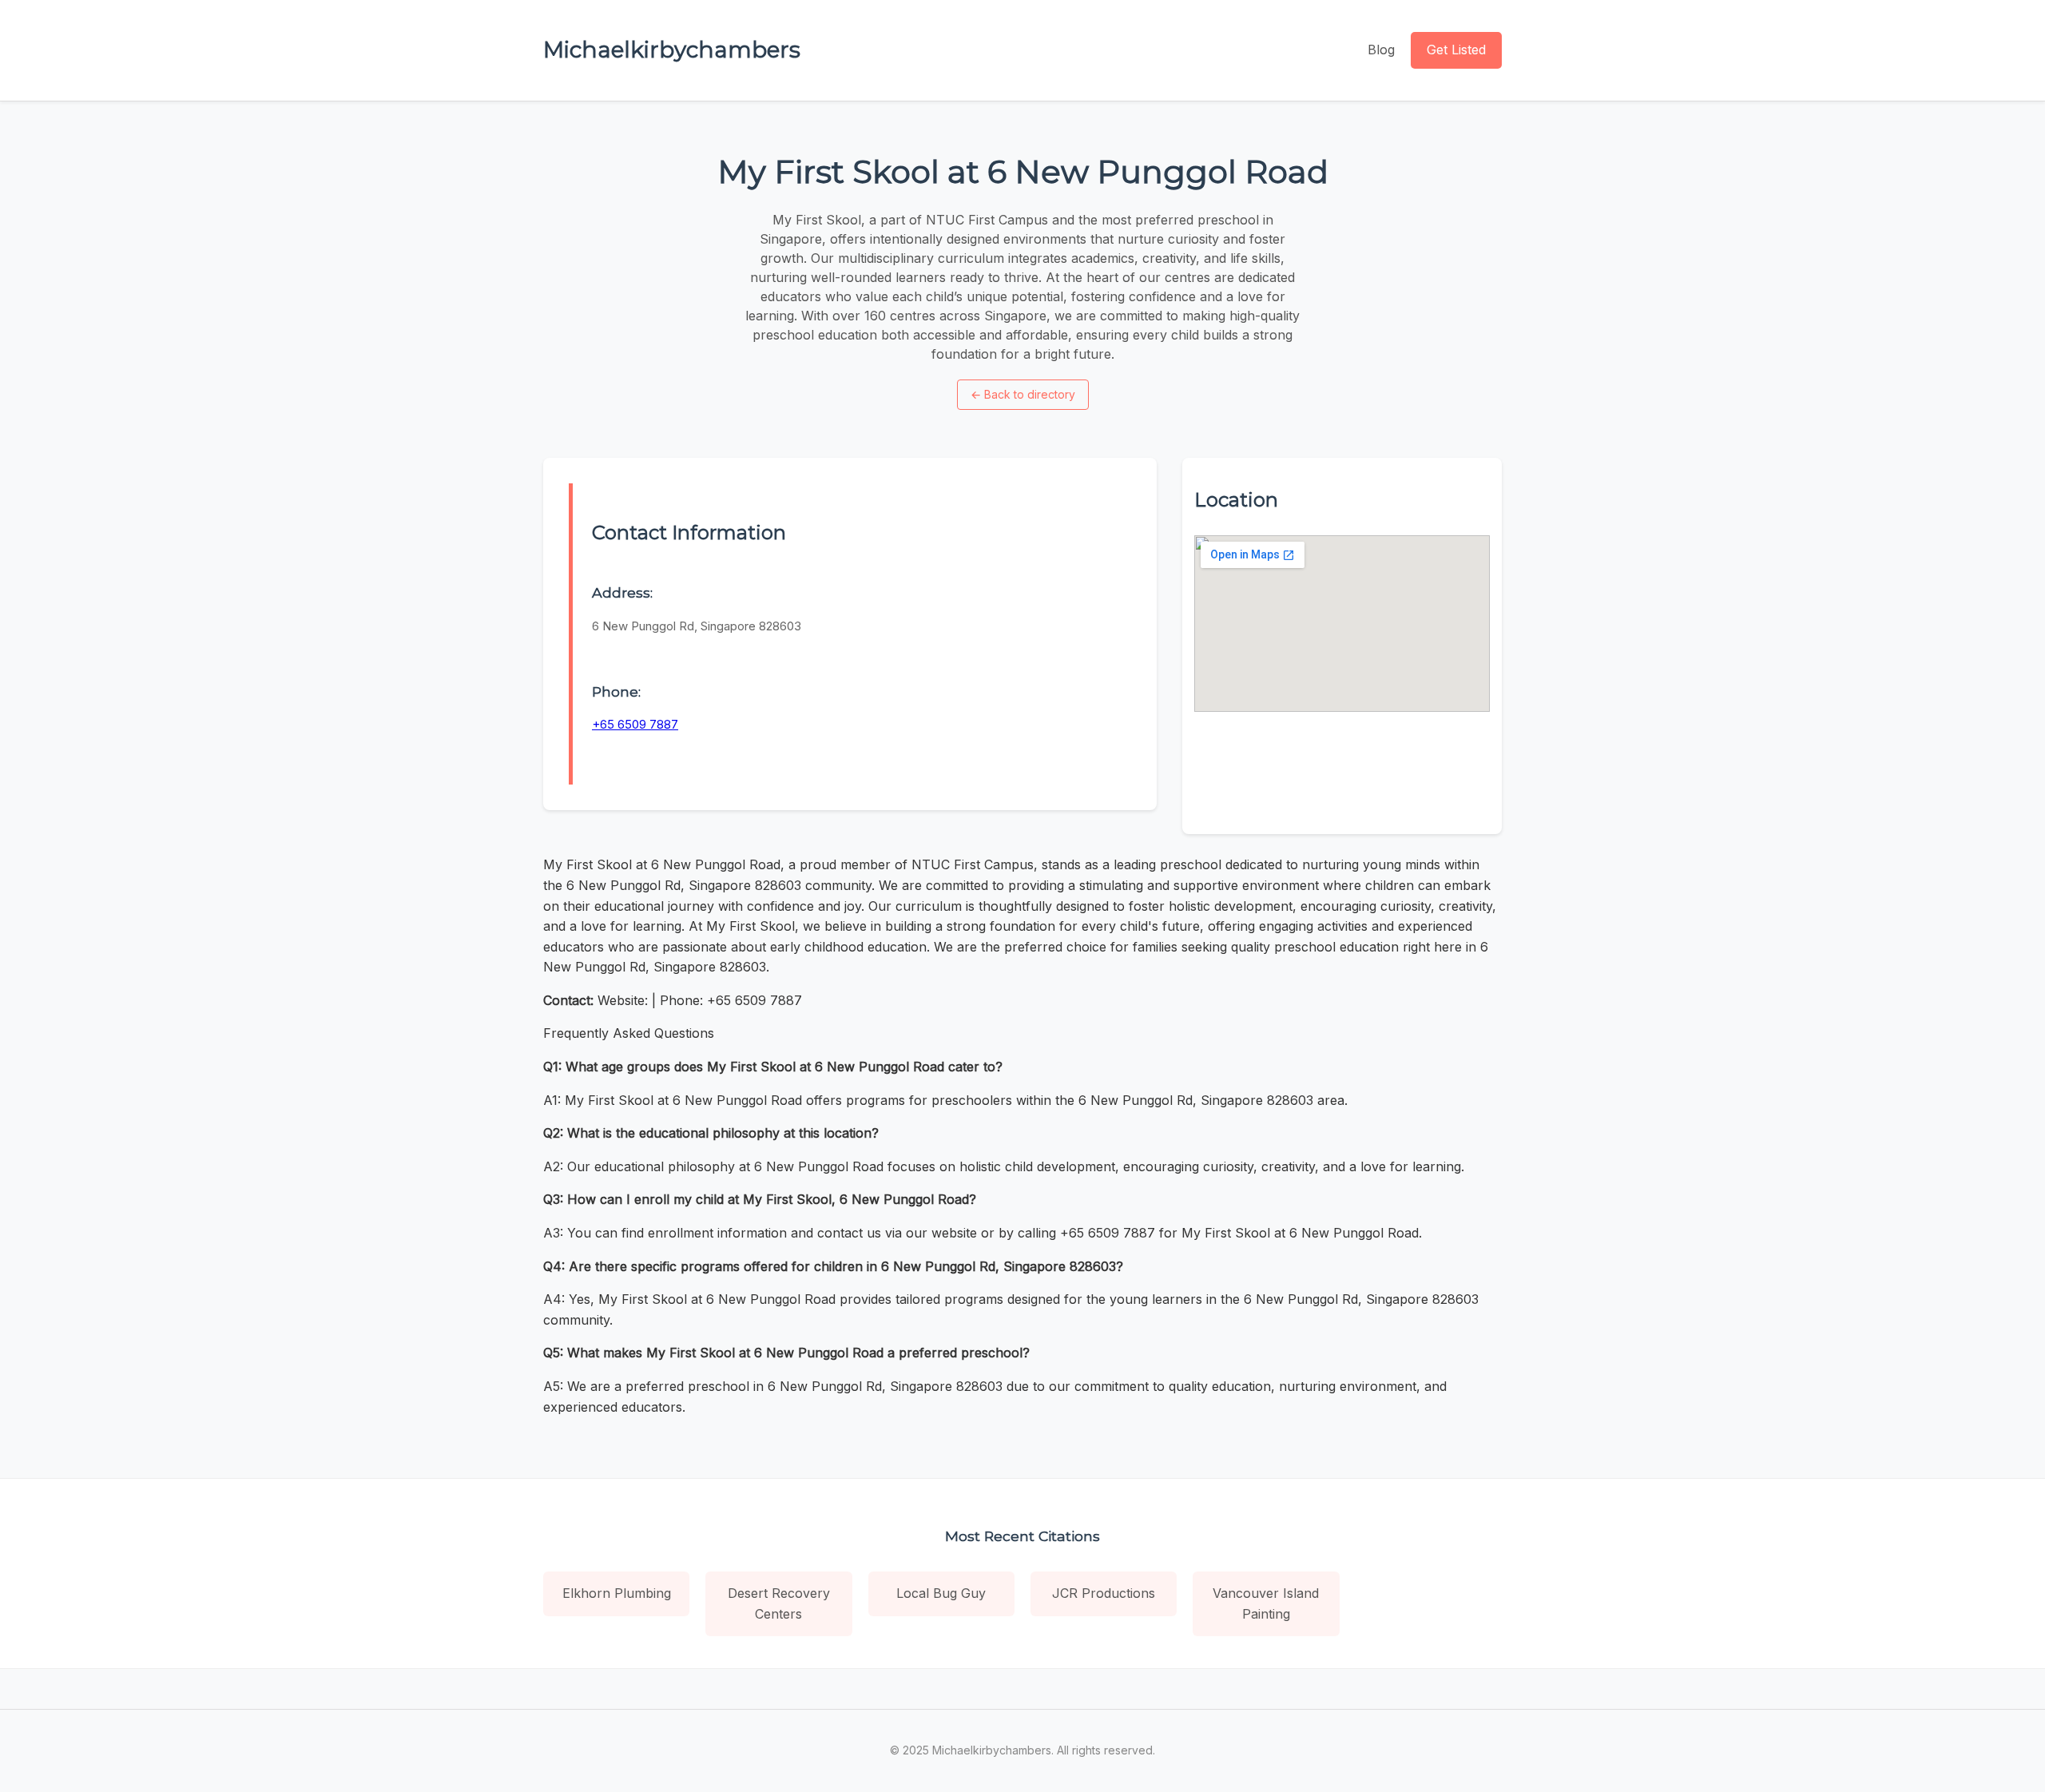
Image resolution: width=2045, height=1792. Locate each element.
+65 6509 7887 (635, 724)
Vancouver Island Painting (1266, 1603)
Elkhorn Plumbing (617, 1593)
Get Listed (1456, 50)
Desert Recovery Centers (779, 1603)
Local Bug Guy (941, 1593)
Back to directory (1023, 394)
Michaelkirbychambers (672, 50)
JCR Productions (1104, 1593)
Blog (1381, 50)
